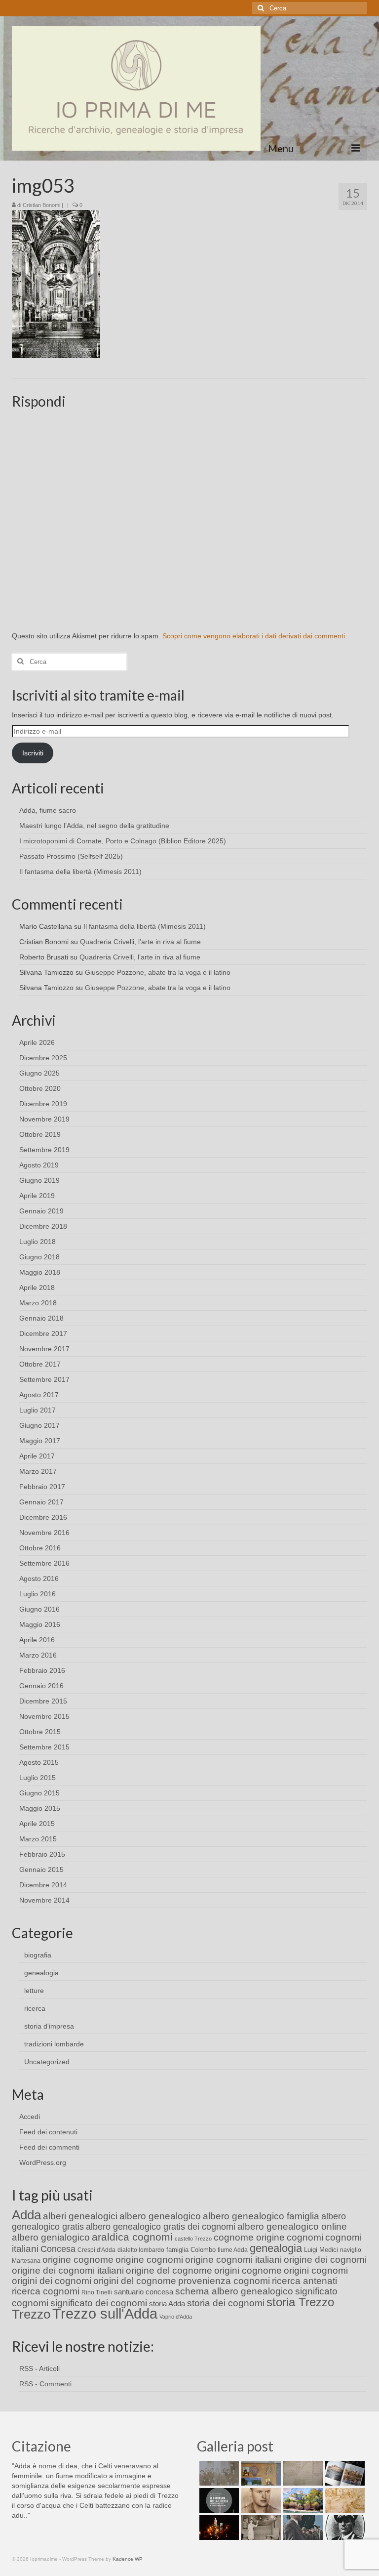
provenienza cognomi (224, 2281)
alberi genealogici (80, 2216)
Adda (26, 2215)
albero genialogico (51, 2237)
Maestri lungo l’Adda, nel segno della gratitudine (94, 826)
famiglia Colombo (191, 2250)
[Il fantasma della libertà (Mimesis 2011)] (218, 2500)
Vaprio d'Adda (176, 2317)
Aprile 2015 (37, 1824)
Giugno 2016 (39, 1609)
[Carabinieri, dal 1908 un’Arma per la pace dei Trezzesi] (344, 2528)
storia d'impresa (49, 2026)
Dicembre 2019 (43, 1104)
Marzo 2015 (38, 1839)
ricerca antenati (304, 2281)
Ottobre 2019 (40, 1134)
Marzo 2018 (38, 1303)
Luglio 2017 (38, 1410)
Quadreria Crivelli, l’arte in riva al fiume (140, 942)
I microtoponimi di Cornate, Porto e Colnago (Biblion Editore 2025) (123, 841)
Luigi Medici (321, 2250)
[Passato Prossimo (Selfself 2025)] (344, 2473)
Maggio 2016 (40, 1624)
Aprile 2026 (37, 1042)
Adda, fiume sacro (48, 810)
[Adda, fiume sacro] (218, 2473)
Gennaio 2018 (41, 1318)
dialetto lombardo (141, 2250)
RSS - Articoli (39, 2368)
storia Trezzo (300, 2302)
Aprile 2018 (37, 1288)
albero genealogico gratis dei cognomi (161, 2227)
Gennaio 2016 (41, 1686)
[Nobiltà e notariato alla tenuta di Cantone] (260, 2528)
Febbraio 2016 (42, 1670)
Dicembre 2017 (43, 1333)
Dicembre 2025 (43, 1058)
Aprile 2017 (37, 1456)
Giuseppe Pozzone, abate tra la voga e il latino (158, 972)
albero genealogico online (292, 2226)
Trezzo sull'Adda (105, 2313)
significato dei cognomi (99, 2303)
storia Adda (167, 2304)
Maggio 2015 (40, 1808)
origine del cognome (169, 2270)
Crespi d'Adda (96, 2250)
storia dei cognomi (226, 2303)
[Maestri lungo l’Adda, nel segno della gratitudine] (260, 2473)
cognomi (305, 2237)
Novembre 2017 (44, 1349)
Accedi (30, 2117)
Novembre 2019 (44, 1119)
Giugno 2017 (39, 1425)
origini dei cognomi (52, 2281)
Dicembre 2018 (43, 1226)
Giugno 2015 (39, 1793)
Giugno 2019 (39, 1180)
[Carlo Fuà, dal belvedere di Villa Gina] (302, 2500)
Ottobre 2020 (40, 1088)
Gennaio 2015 (41, 1870)
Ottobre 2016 (40, 1548)
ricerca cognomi (46, 2291)
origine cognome (78, 2260)
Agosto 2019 (39, 1165)
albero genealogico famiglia (261, 2216)
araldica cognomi (132, 2237)
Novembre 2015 (44, 1716)
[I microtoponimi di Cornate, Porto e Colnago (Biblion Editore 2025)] (302, 2473)
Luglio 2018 (38, 1242)
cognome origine (249, 2237)
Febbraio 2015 (42, 1854)
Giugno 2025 (39, 1073)
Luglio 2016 (38, 1594)
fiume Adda (233, 2250)
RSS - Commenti (45, 2384)
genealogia (41, 1973)
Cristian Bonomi (41, 205)
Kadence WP (128, 2559)
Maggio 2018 (40, 1272)
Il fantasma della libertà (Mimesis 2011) (80, 872)
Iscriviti (33, 753)
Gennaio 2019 (41, 1211)
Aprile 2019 (37, 1196)
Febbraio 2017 (42, 1487)
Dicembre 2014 (43, 1885)
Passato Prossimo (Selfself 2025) (71, 856)
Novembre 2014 (44, 1900)
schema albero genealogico (234, 2291)
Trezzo (31, 2314)
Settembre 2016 (44, 1563)
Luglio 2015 (38, 1778)
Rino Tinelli (97, 2292)
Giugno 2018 (39, 1257)
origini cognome (248, 2270)
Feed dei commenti (49, 2147)
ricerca (35, 2008)
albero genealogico (160, 2216)
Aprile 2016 (37, 1640)
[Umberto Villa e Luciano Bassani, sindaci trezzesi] (302, 2528)
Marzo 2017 (38, 1471)
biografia (38, 1955)
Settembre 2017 (44, 1379)
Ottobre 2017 (40, 1364)
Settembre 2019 (44, 1150)
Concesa (58, 2249)
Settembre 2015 (44, 1747)
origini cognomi (316, 2270)
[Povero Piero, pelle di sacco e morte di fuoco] (218, 2528)
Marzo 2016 (38, 1655)
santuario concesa (144, 2292)
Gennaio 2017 (41, 1502)
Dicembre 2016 (43, 1517)
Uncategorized (47, 2062)
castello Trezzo (193, 2239)
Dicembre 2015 (43, 1701)
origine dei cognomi (325, 2260)
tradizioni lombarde (54, 2044)
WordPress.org (43, 2162)
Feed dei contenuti (48, 2132)
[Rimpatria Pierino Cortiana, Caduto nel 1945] (260, 2500)
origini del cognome (135, 2281)
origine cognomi (149, 2260)
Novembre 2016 (44, 1533)
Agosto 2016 (39, 1579)
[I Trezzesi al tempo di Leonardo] (344, 2500)
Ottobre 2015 (40, 1732)
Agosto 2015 (39, 1762)
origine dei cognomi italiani (68, 2270)
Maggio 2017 (40, 1441)
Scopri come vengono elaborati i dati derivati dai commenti (254, 636)
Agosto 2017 (39, 1395)
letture (34, 1991)
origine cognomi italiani (233, 2260)
